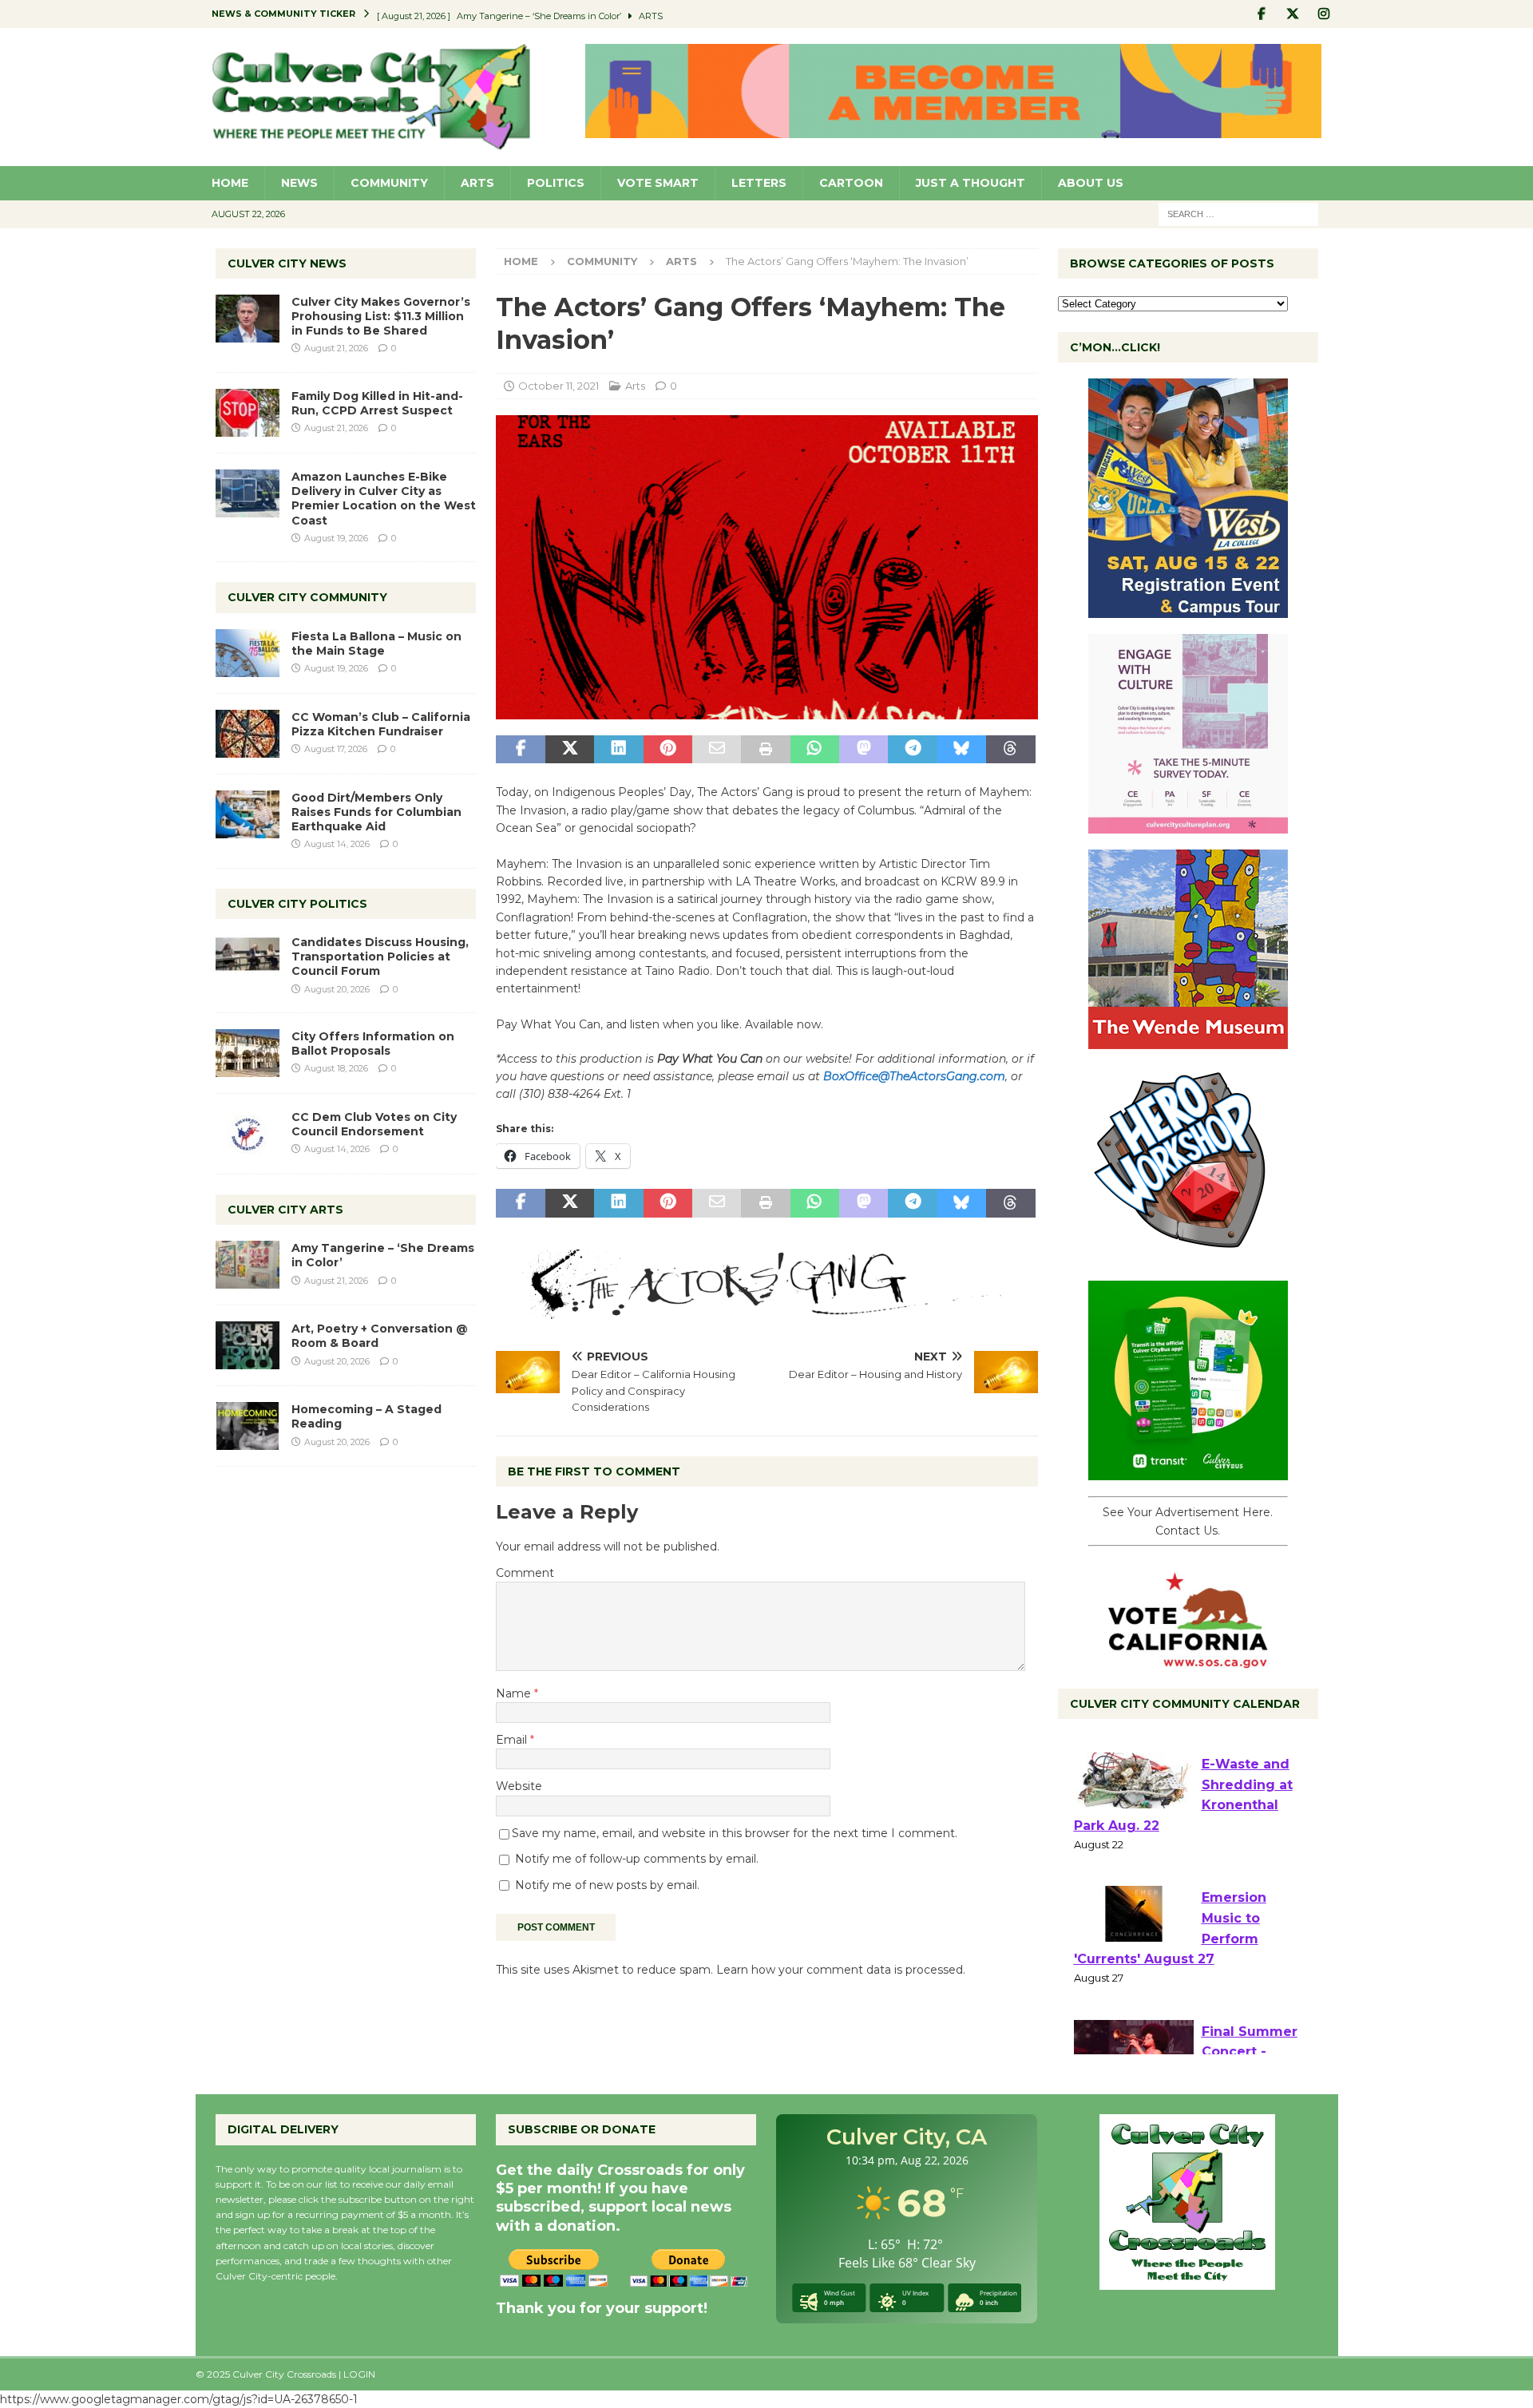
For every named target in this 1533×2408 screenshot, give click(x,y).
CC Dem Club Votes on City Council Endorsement (374, 1124)
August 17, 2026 (336, 749)
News (299, 183)
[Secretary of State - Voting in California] (1188, 1660)
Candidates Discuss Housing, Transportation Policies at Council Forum (380, 956)
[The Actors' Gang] (766, 1309)
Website (519, 1786)
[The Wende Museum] (1188, 1040)
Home (230, 183)
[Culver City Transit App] (1188, 1471)
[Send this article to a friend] (717, 750)
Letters (759, 183)
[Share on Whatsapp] (815, 750)
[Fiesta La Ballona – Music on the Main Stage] (248, 653)
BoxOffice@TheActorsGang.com (914, 1076)
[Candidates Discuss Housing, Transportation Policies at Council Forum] (248, 959)
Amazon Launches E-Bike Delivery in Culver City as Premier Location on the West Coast (384, 499)
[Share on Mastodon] (864, 750)
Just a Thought (971, 183)
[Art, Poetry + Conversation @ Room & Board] (248, 1345)
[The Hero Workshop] (1188, 1256)
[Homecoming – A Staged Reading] (248, 1426)
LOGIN (359, 2374)
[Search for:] (1238, 213)
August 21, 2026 (336, 348)
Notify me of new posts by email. (607, 1885)
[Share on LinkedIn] (618, 750)
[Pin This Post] (668, 750)
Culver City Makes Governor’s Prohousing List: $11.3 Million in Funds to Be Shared (381, 316)
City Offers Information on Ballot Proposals (373, 1044)
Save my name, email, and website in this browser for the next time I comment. (735, 1833)
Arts (477, 183)
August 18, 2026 (336, 1068)
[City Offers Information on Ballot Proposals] (248, 1053)
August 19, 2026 (336, 538)
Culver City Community (307, 597)
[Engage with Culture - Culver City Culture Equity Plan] (1188, 825)
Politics (556, 183)
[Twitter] (1293, 14)
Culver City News (287, 263)
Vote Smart (658, 183)
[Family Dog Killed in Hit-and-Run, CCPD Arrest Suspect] (248, 413)
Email (513, 1740)
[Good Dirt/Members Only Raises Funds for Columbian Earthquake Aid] (248, 814)
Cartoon (851, 183)
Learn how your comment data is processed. (841, 1970)
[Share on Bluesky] (962, 750)
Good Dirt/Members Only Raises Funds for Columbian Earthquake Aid (376, 812)
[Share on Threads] (1010, 750)
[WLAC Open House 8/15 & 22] (1188, 609)
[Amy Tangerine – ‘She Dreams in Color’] (248, 1265)
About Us (1091, 183)
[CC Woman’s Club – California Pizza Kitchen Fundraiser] (248, 734)
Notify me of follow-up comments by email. (637, 1859)
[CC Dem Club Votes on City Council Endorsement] (248, 1134)
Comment (525, 1573)
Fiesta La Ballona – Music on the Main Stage (376, 644)
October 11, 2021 (559, 386)
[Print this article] (765, 750)
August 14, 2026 (337, 844)
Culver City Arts (285, 1210)
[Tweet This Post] (570, 750)
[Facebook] (1262, 14)
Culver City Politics (297, 904)
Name (515, 1693)
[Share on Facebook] (520, 750)
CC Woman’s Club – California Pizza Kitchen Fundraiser (381, 724)
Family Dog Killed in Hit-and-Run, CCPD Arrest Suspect (377, 403)
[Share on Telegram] (912, 750)
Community (389, 183)
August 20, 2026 (337, 989)
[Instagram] (1324, 14)
